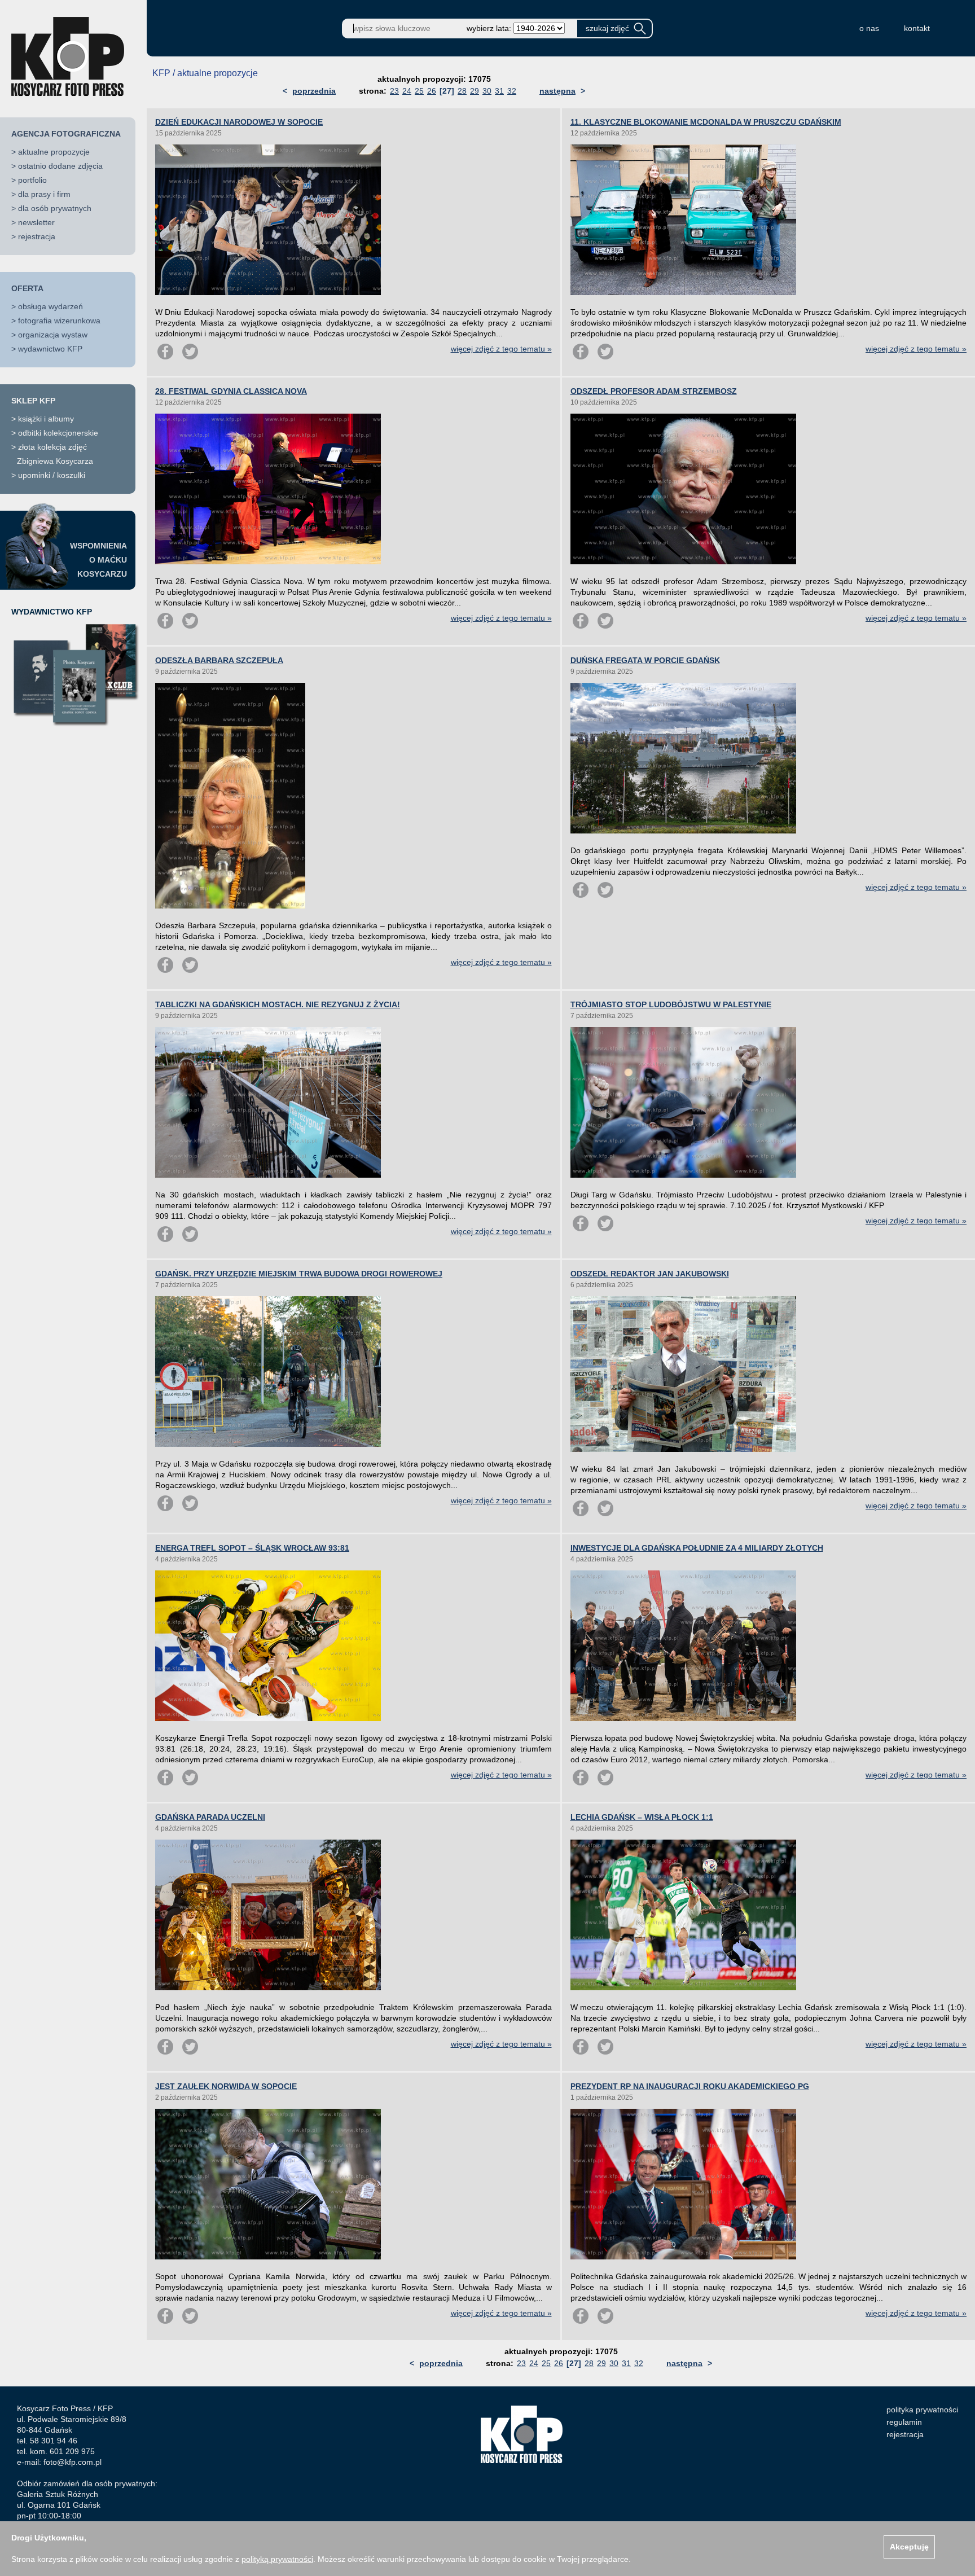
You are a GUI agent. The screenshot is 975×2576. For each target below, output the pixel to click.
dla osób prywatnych (55, 208)
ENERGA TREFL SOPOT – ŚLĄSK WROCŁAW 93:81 (252, 1548)
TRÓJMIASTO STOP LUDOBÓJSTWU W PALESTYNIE (671, 1004)
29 (475, 91)
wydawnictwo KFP (50, 349)
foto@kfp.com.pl (73, 2462)
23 (394, 91)
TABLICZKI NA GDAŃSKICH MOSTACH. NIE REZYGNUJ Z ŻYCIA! (278, 1004)
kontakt (917, 28)
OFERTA (27, 288)
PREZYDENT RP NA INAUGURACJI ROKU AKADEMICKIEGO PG (690, 2086)
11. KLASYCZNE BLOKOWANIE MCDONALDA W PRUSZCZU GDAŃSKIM (706, 122)
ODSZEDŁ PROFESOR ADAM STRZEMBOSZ (654, 391)
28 (462, 91)
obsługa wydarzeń (50, 306)
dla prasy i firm (44, 194)
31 (499, 91)
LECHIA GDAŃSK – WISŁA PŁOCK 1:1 (642, 1817)
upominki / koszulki (52, 475)
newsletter (36, 222)
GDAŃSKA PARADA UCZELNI (210, 1817)
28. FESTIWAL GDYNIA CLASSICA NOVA (231, 391)
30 (487, 91)
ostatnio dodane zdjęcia (60, 166)
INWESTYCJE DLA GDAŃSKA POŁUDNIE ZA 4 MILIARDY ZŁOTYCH (697, 1548)
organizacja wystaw (53, 335)
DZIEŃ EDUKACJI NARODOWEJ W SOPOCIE (239, 122)
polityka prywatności (922, 2410)
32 (512, 91)
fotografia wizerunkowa (59, 321)
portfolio (32, 180)
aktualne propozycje (54, 152)
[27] (447, 91)
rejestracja (37, 236)
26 (432, 91)
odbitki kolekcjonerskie (58, 433)
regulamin (904, 2422)
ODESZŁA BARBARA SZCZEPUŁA (219, 660)
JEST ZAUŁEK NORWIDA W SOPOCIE (226, 2086)
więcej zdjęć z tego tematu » (501, 349)
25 (419, 91)
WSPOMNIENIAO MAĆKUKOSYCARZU (98, 560)
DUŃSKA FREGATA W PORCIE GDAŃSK (645, 660)
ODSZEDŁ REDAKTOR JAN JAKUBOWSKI (650, 1274)
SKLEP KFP (33, 401)
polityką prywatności (277, 2559)
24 (407, 91)
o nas (869, 28)
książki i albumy (46, 419)
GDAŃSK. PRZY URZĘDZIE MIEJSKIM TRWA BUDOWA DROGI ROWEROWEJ (299, 1274)
